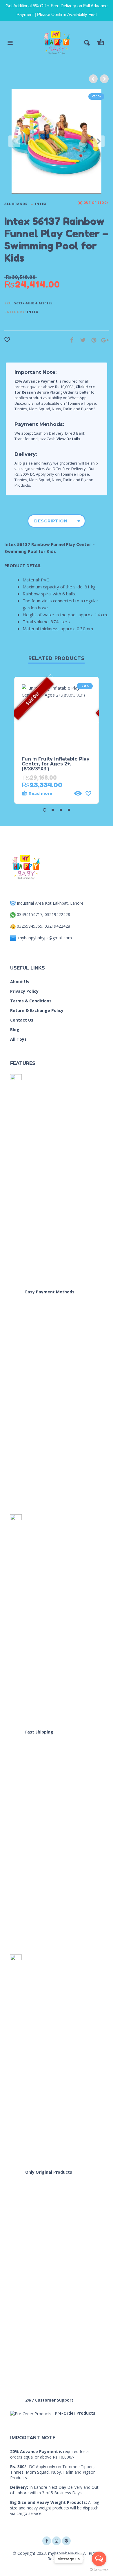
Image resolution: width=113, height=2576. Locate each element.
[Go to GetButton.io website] (99, 2570)
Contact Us (22, 1020)
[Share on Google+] (103, 340)
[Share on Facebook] (70, 340)
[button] (45, 810)
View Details (68, 439)
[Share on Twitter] (81, 340)
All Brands (16, 204)
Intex (41, 204)
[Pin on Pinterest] (92, 340)
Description (51, 521)
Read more (40, 793)
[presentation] (14, 141)
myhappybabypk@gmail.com (45, 938)
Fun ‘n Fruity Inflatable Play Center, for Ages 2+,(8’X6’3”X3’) (56, 764)
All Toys (18, 1039)
